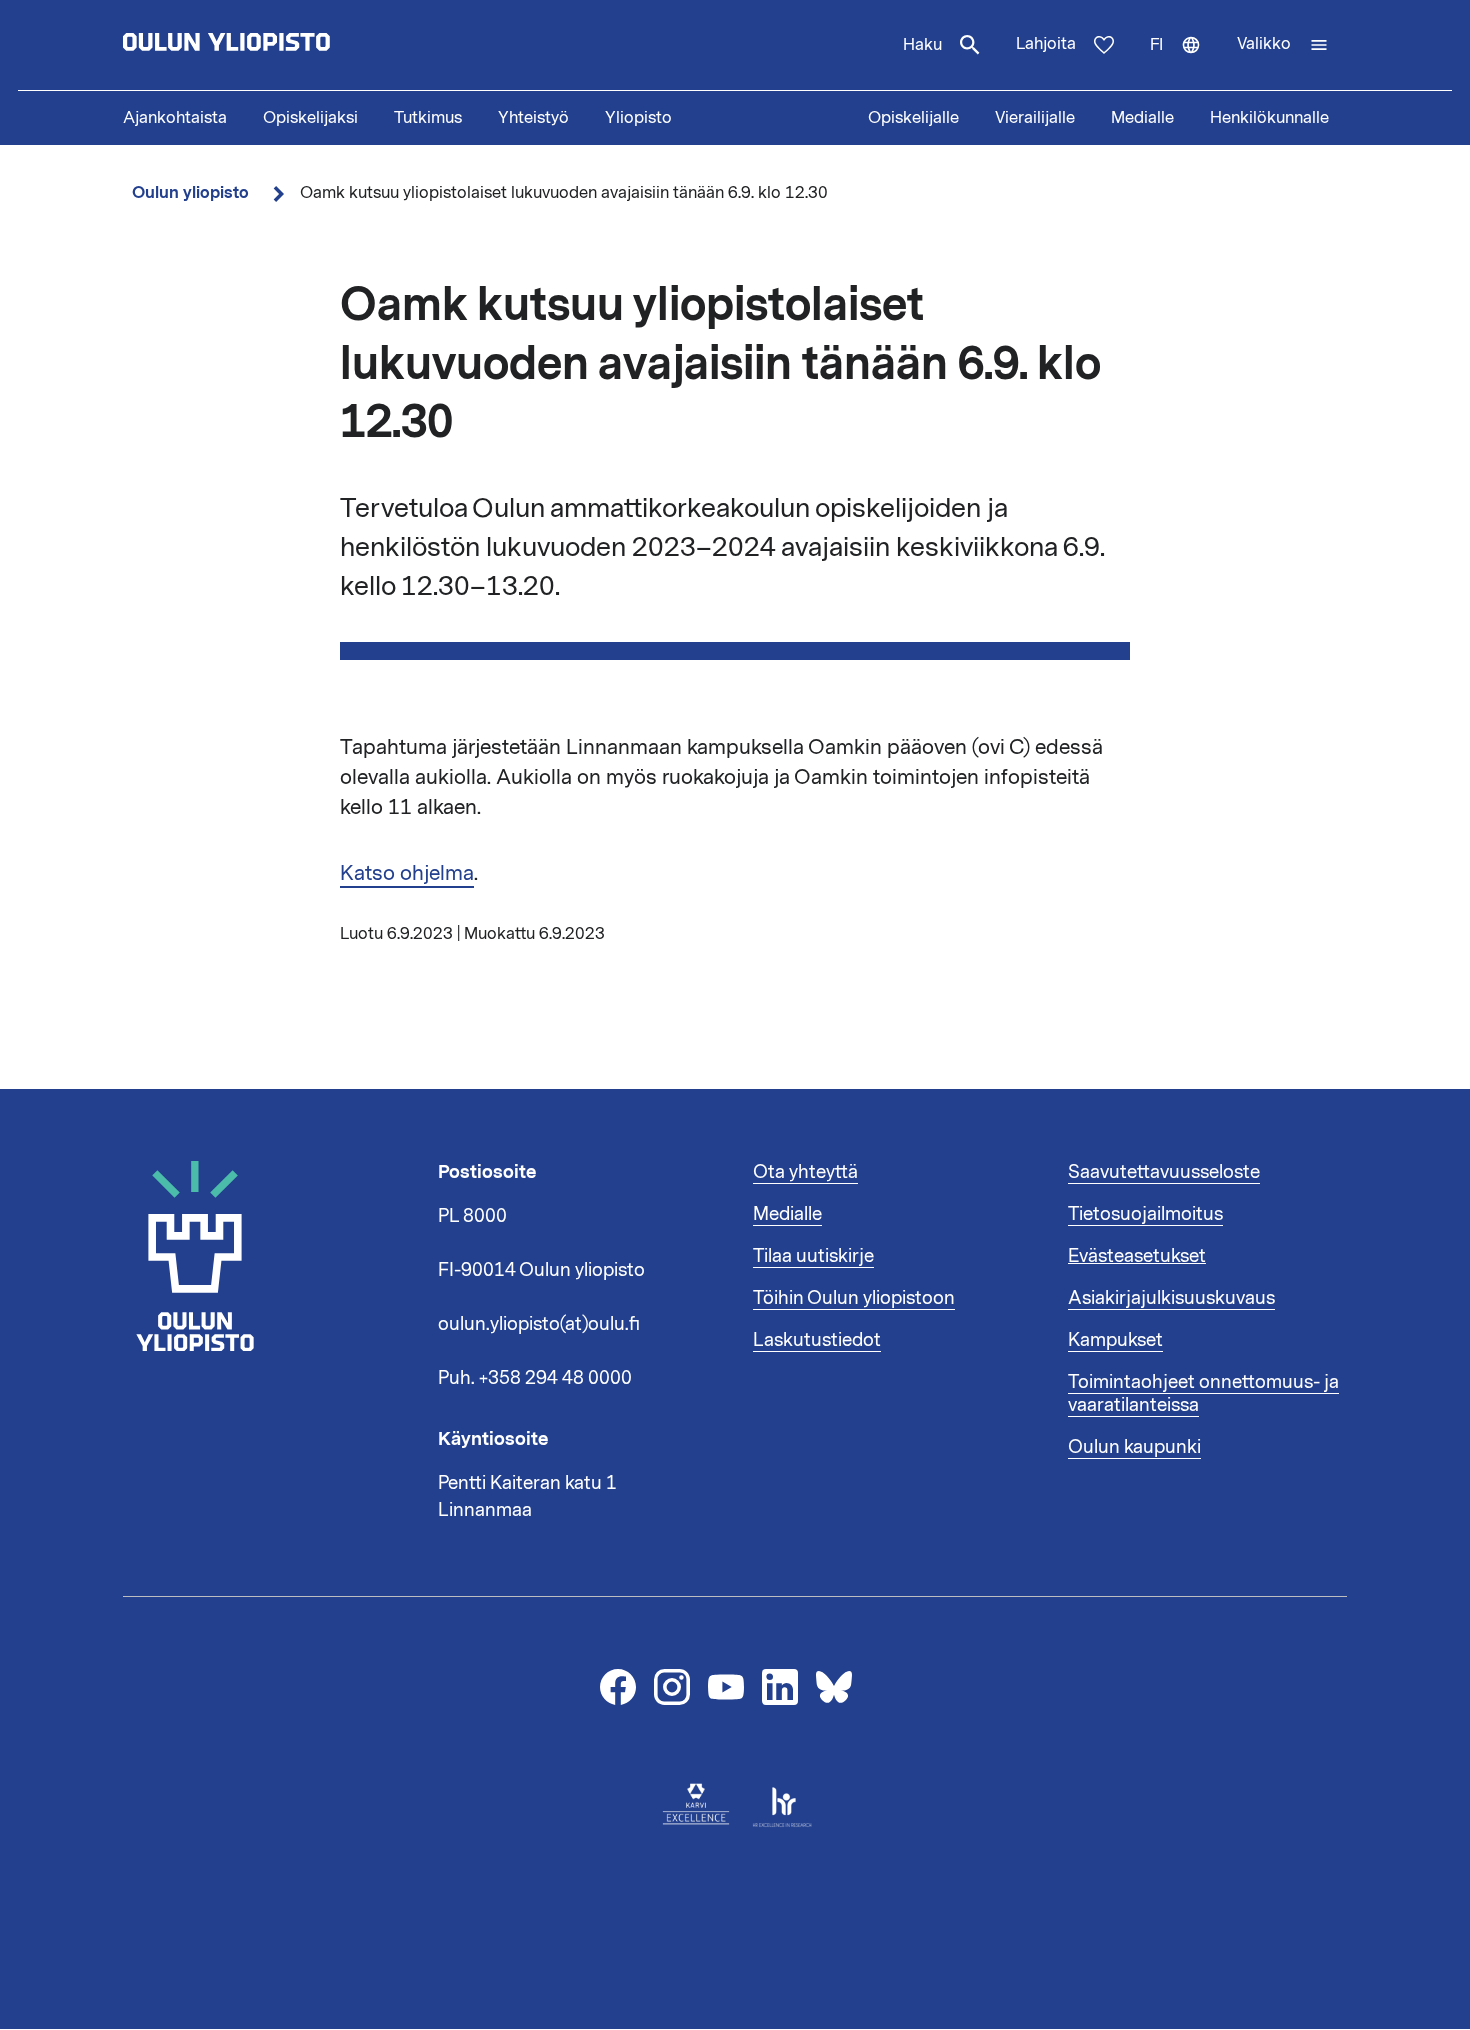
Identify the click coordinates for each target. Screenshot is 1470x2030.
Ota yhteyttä (805, 1172)
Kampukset (1115, 1340)
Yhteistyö (533, 118)
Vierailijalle (1035, 118)
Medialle (1142, 118)
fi (1184, 62)
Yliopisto (638, 118)
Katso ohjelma (407, 873)
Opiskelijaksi (310, 118)
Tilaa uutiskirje (813, 1256)
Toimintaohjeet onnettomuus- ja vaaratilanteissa (1203, 1394)
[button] (1283, 45)
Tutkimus (428, 118)
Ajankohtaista (175, 118)
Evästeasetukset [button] (1137, 1256)
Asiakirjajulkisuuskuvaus (1171, 1298)
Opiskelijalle (913, 118)
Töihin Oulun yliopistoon (854, 1298)
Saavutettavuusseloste (1164, 1172)
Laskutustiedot (817, 1340)
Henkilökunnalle (1269, 118)
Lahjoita (1046, 44)
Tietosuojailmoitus (1145, 1214)
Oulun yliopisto (190, 192)
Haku (922, 45)
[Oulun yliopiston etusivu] (291, 45)
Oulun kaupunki (1134, 1447)
